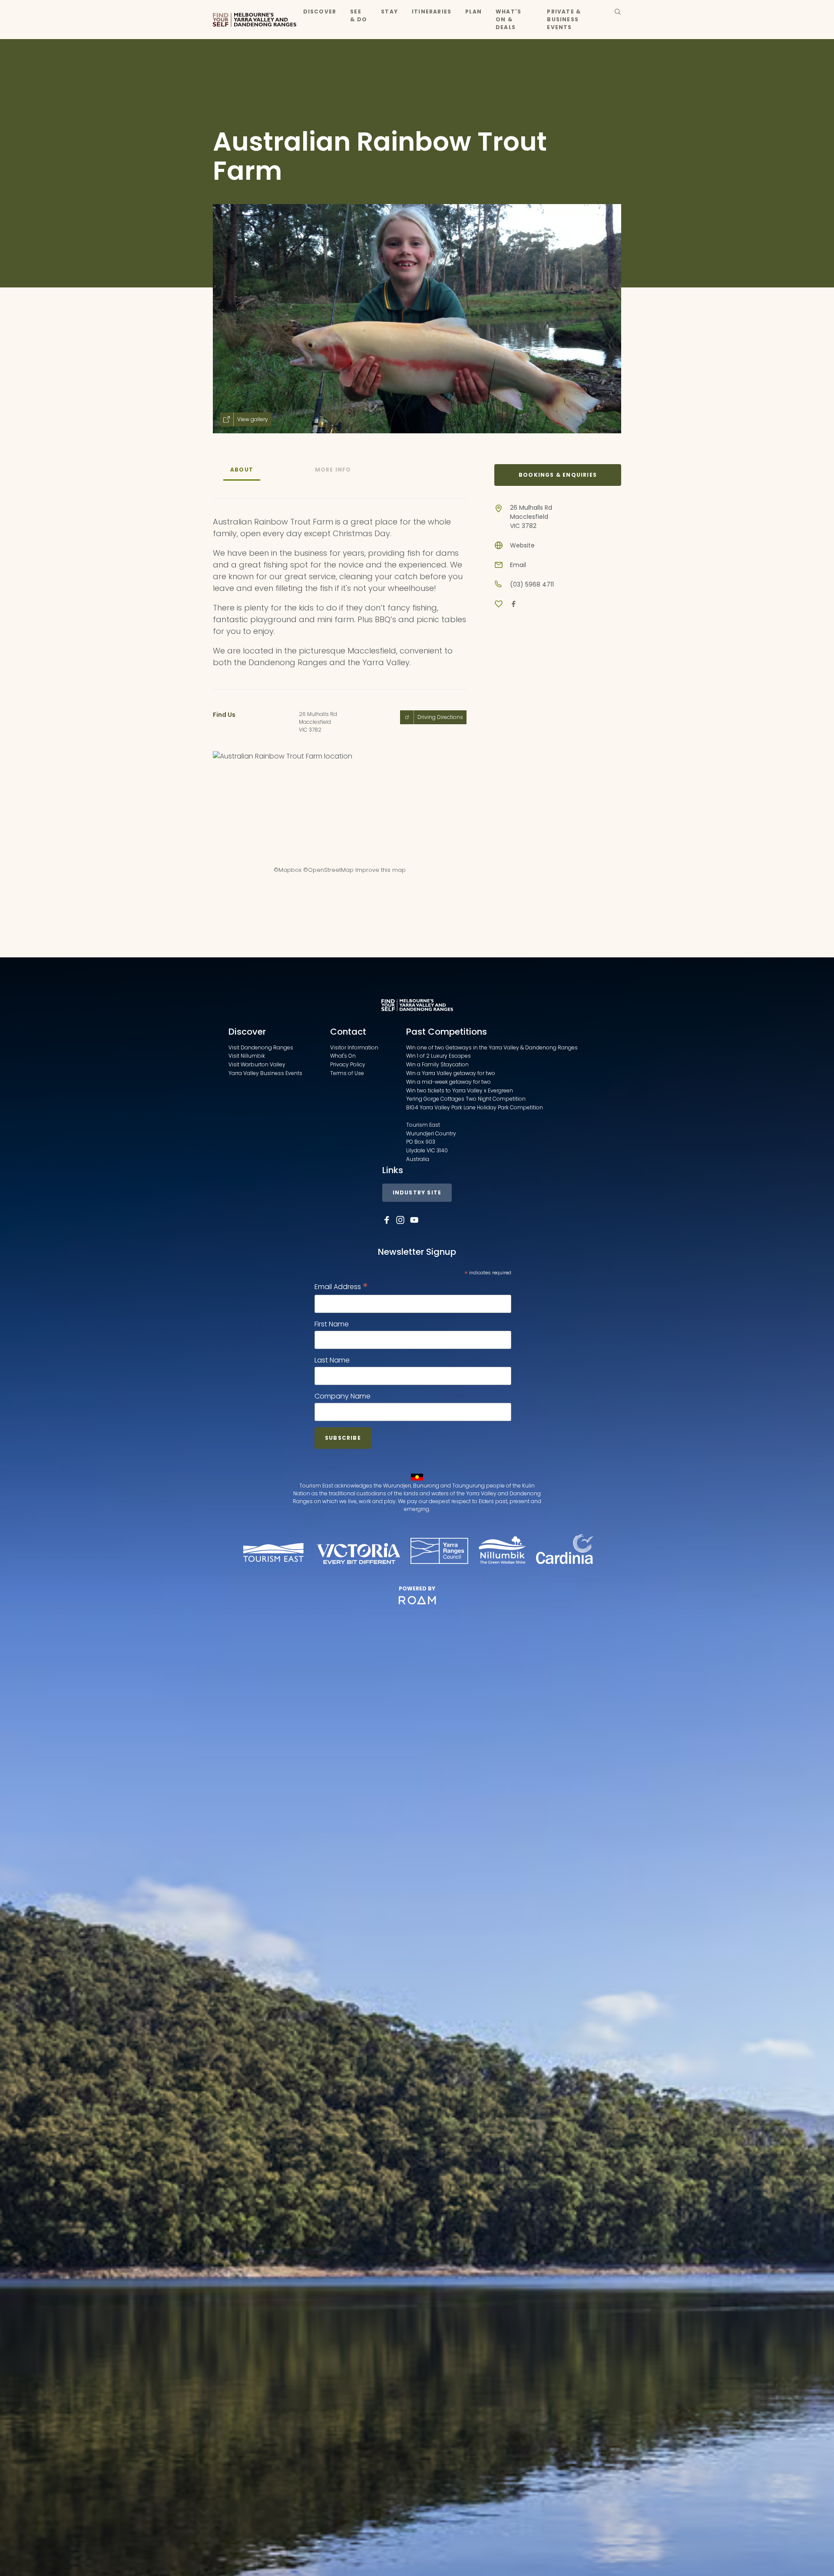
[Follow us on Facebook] (387, 1220)
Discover (320, 12)
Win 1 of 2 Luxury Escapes (439, 1056)
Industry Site (417, 1192)
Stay (389, 12)
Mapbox (290, 870)
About (242, 470)
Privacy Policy (348, 1064)
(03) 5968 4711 (532, 584)
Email (518, 565)
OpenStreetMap (331, 870)
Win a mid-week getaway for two (448, 1082)
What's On (343, 1056)
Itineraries (432, 12)
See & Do (359, 15)
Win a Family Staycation (437, 1064)
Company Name (343, 1396)
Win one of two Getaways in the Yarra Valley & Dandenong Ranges (492, 1047)
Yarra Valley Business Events (265, 1073)
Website (522, 545)
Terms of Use (347, 1073)
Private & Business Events (564, 19)
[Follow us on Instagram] (400, 1220)
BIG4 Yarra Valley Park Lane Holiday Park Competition (475, 1107)
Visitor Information (354, 1047)
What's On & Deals (508, 19)
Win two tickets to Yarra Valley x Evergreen (460, 1090)
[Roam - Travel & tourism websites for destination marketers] (417, 1600)
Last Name (332, 1360)
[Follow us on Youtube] (414, 1220)
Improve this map (381, 870)
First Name (332, 1324)
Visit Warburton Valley (257, 1064)
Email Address (341, 1287)
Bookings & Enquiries (558, 475)
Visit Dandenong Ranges (261, 1047)
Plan (473, 12)
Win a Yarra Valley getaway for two (451, 1073)
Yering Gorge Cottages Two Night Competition (466, 1099)
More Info (333, 470)
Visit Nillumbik (247, 1056)
